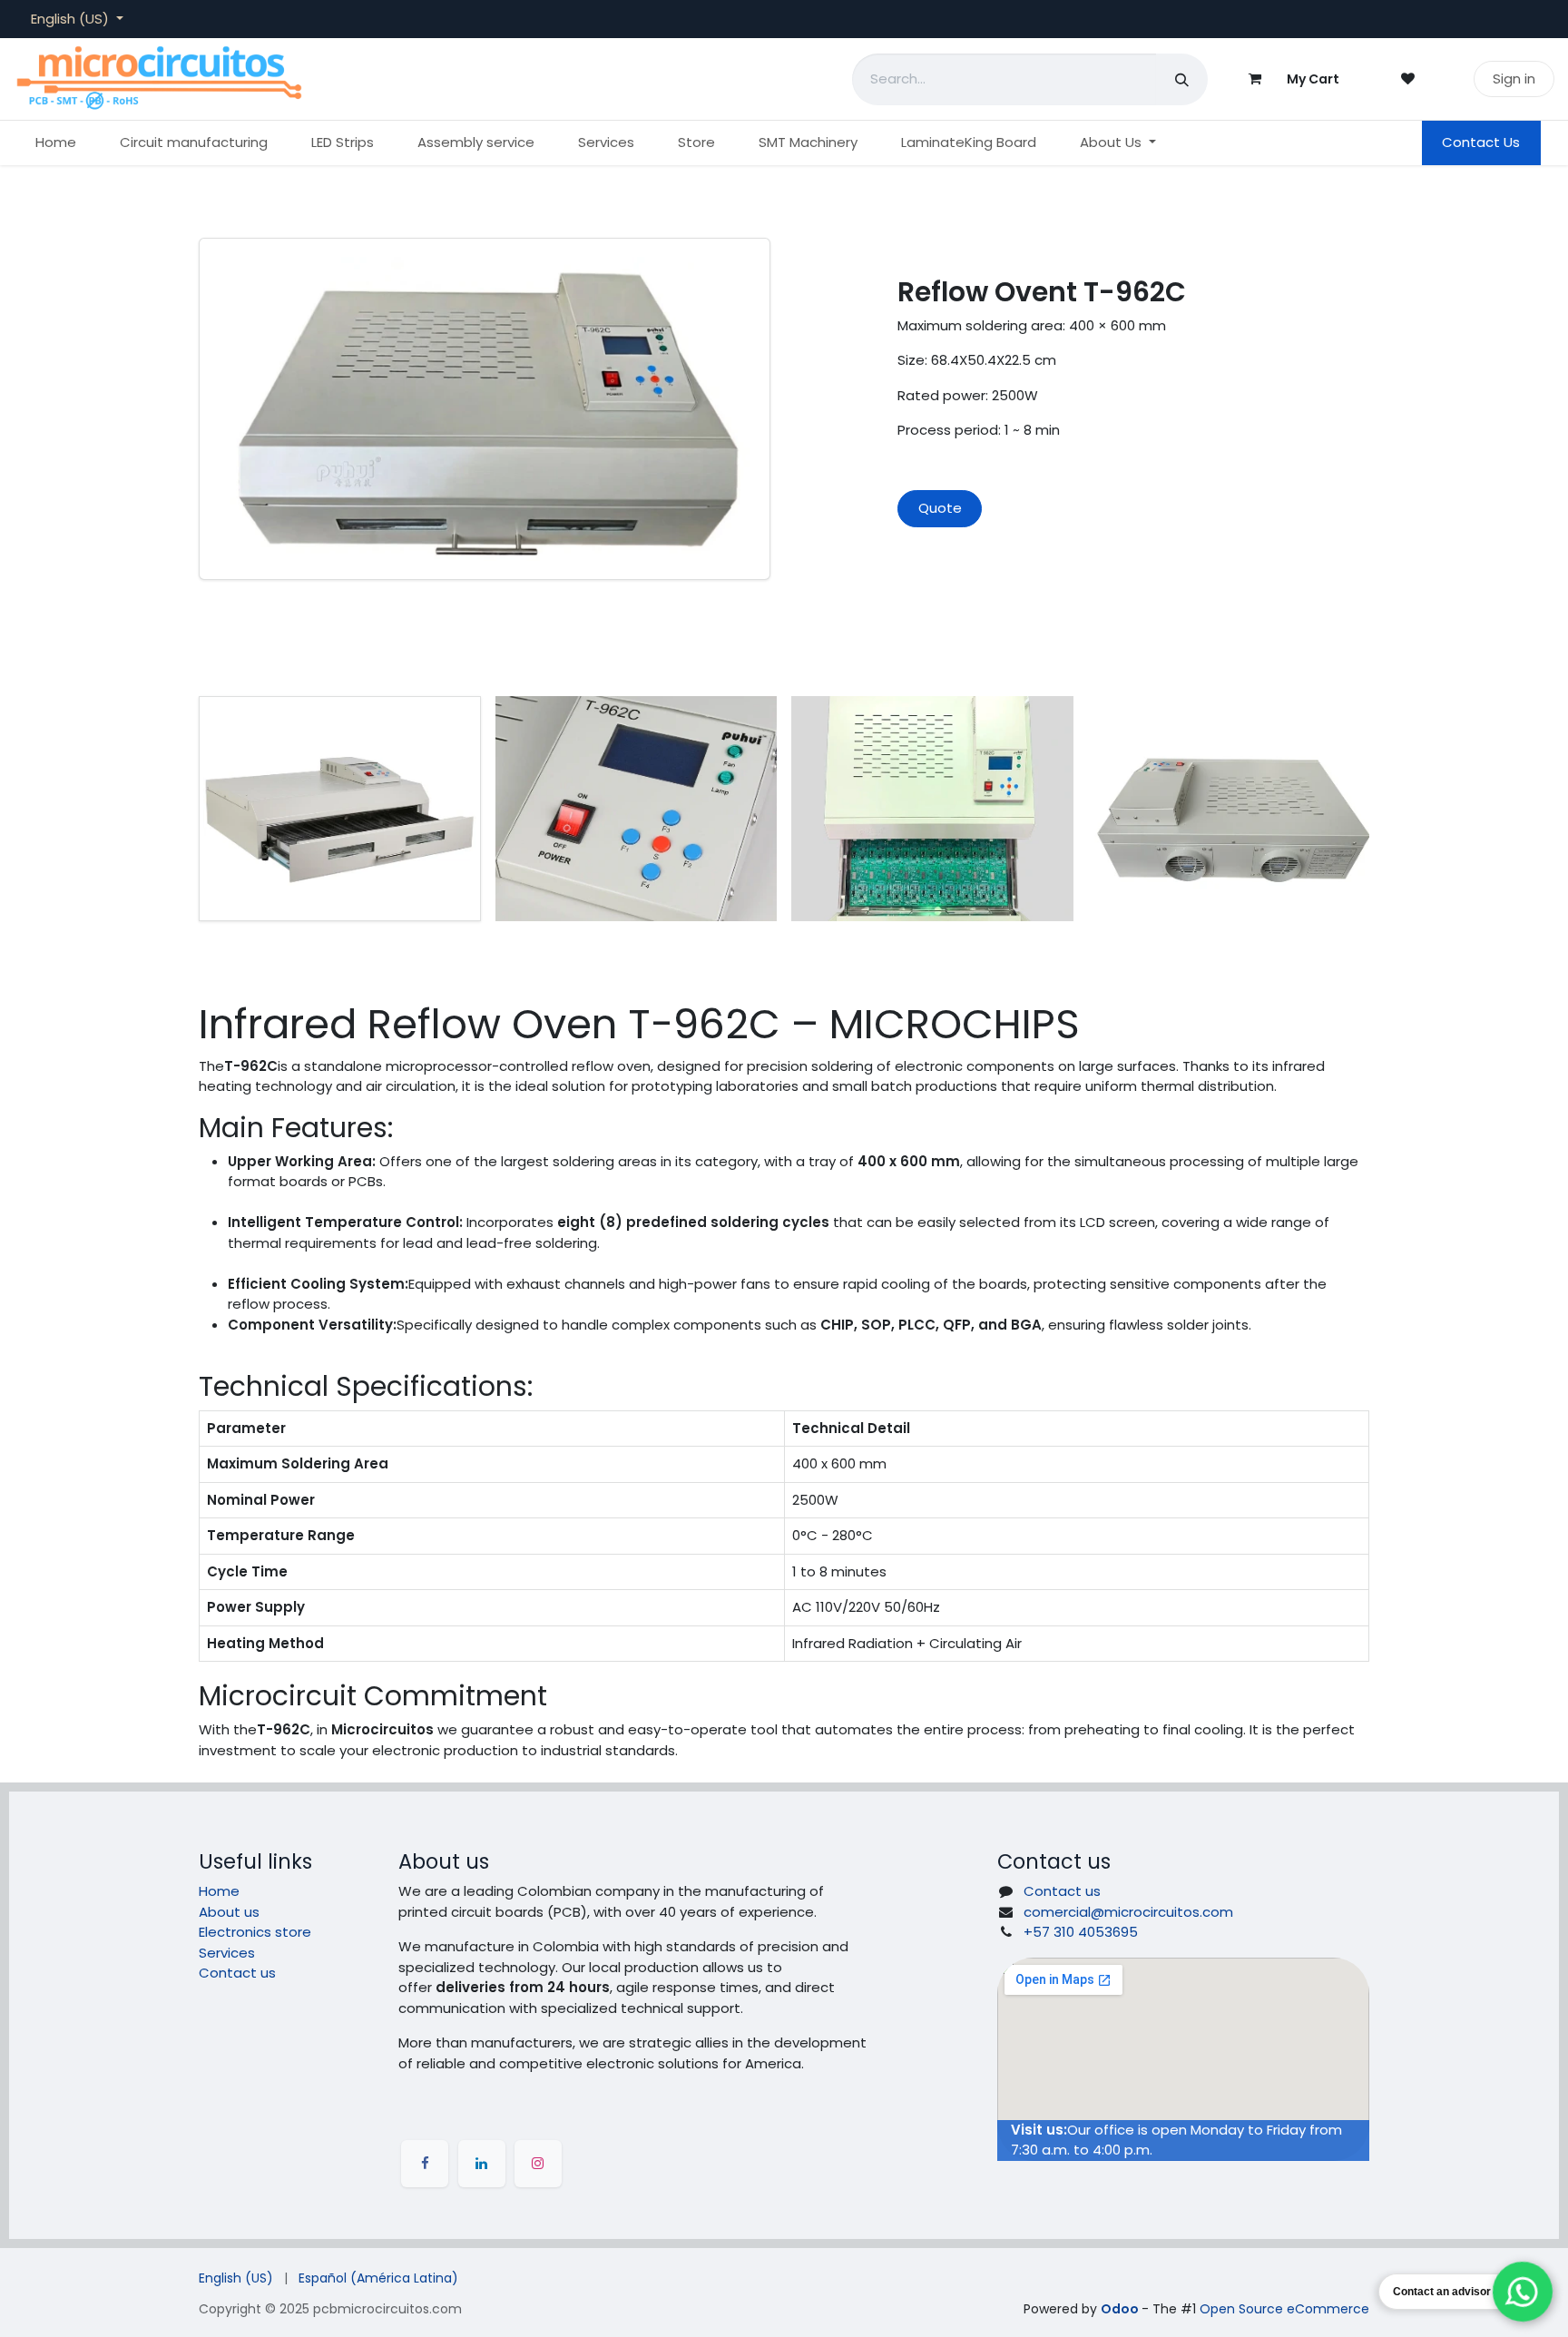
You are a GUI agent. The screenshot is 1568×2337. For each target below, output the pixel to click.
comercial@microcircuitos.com (1128, 1912)
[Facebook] (425, 2164)
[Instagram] (538, 2164)
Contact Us (1481, 142)
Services (227, 1953)
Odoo (1121, 2309)
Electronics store (255, 1932)
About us (229, 1912)
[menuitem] (56, 143)
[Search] (1182, 79)
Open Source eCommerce (1284, 2309)
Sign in (1514, 79)
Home (219, 1891)
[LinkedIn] (482, 2164)
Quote (940, 508)
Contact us (237, 1973)
